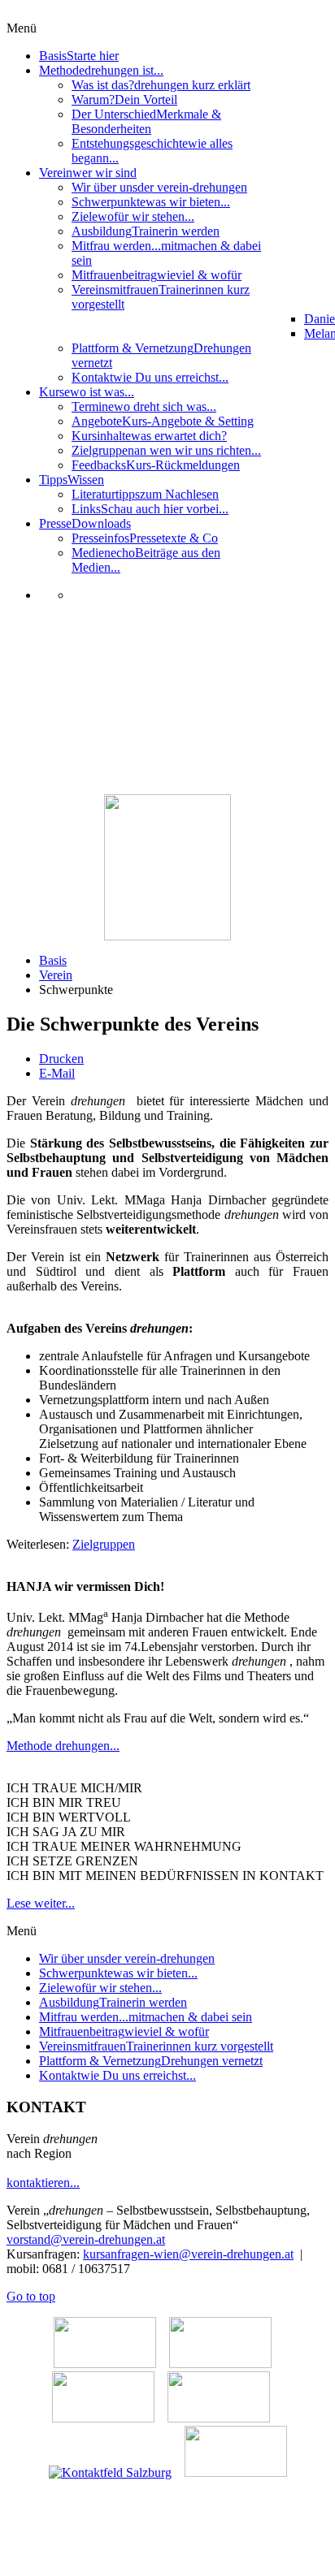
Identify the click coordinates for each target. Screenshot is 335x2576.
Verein (56, 975)
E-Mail (57, 1073)
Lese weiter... (41, 1903)
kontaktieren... (43, 2183)
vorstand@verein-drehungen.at (86, 2239)
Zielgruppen (104, 1544)
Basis (53, 960)
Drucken (61, 1059)
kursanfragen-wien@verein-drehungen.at (188, 2254)
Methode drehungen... (63, 1746)
